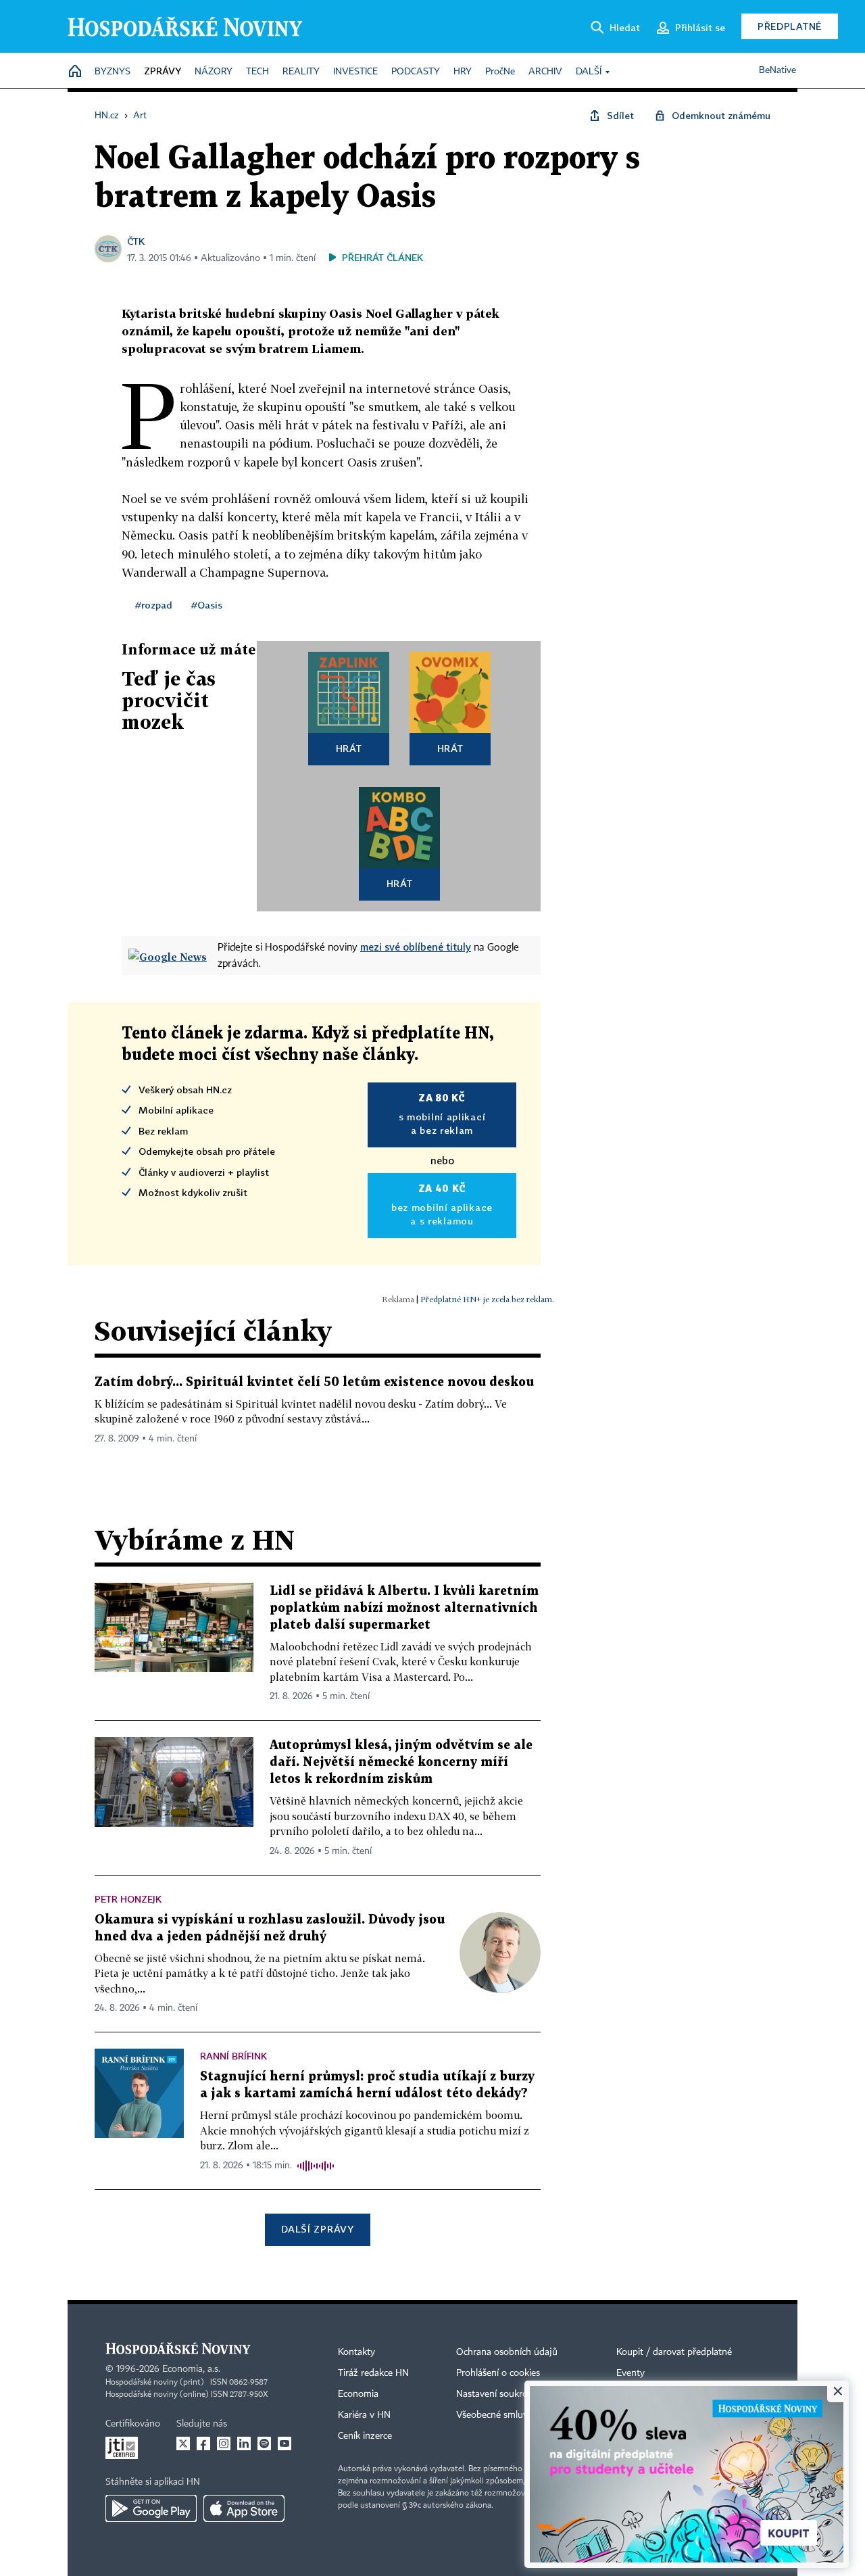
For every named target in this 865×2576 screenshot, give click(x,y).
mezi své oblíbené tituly (416, 947)
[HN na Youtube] (285, 2443)
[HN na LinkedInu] (244, 2443)
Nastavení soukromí (497, 2394)
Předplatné (790, 26)
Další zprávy (317, 2229)
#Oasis (207, 605)
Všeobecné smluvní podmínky (518, 2415)
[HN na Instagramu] (224, 2443)
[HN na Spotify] (264, 2443)
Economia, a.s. (191, 2369)
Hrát (349, 748)
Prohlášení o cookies (498, 2373)
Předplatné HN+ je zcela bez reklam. (487, 1299)
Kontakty (356, 2352)
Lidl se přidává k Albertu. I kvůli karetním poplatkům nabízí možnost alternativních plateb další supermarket (404, 1608)
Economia (358, 2394)
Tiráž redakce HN (373, 2373)
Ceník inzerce (365, 2436)
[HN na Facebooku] (203, 2443)
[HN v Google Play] (151, 2508)
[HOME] (75, 72)
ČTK (136, 241)
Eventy (631, 2373)
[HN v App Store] (244, 2508)
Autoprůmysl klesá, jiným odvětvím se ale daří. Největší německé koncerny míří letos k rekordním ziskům (401, 1762)
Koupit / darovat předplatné (674, 2352)
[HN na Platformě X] (183, 2443)
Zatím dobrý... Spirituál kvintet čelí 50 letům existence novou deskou (314, 1382)
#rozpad (154, 605)
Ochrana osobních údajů (507, 2352)
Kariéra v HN (364, 2415)
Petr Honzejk (128, 1899)
